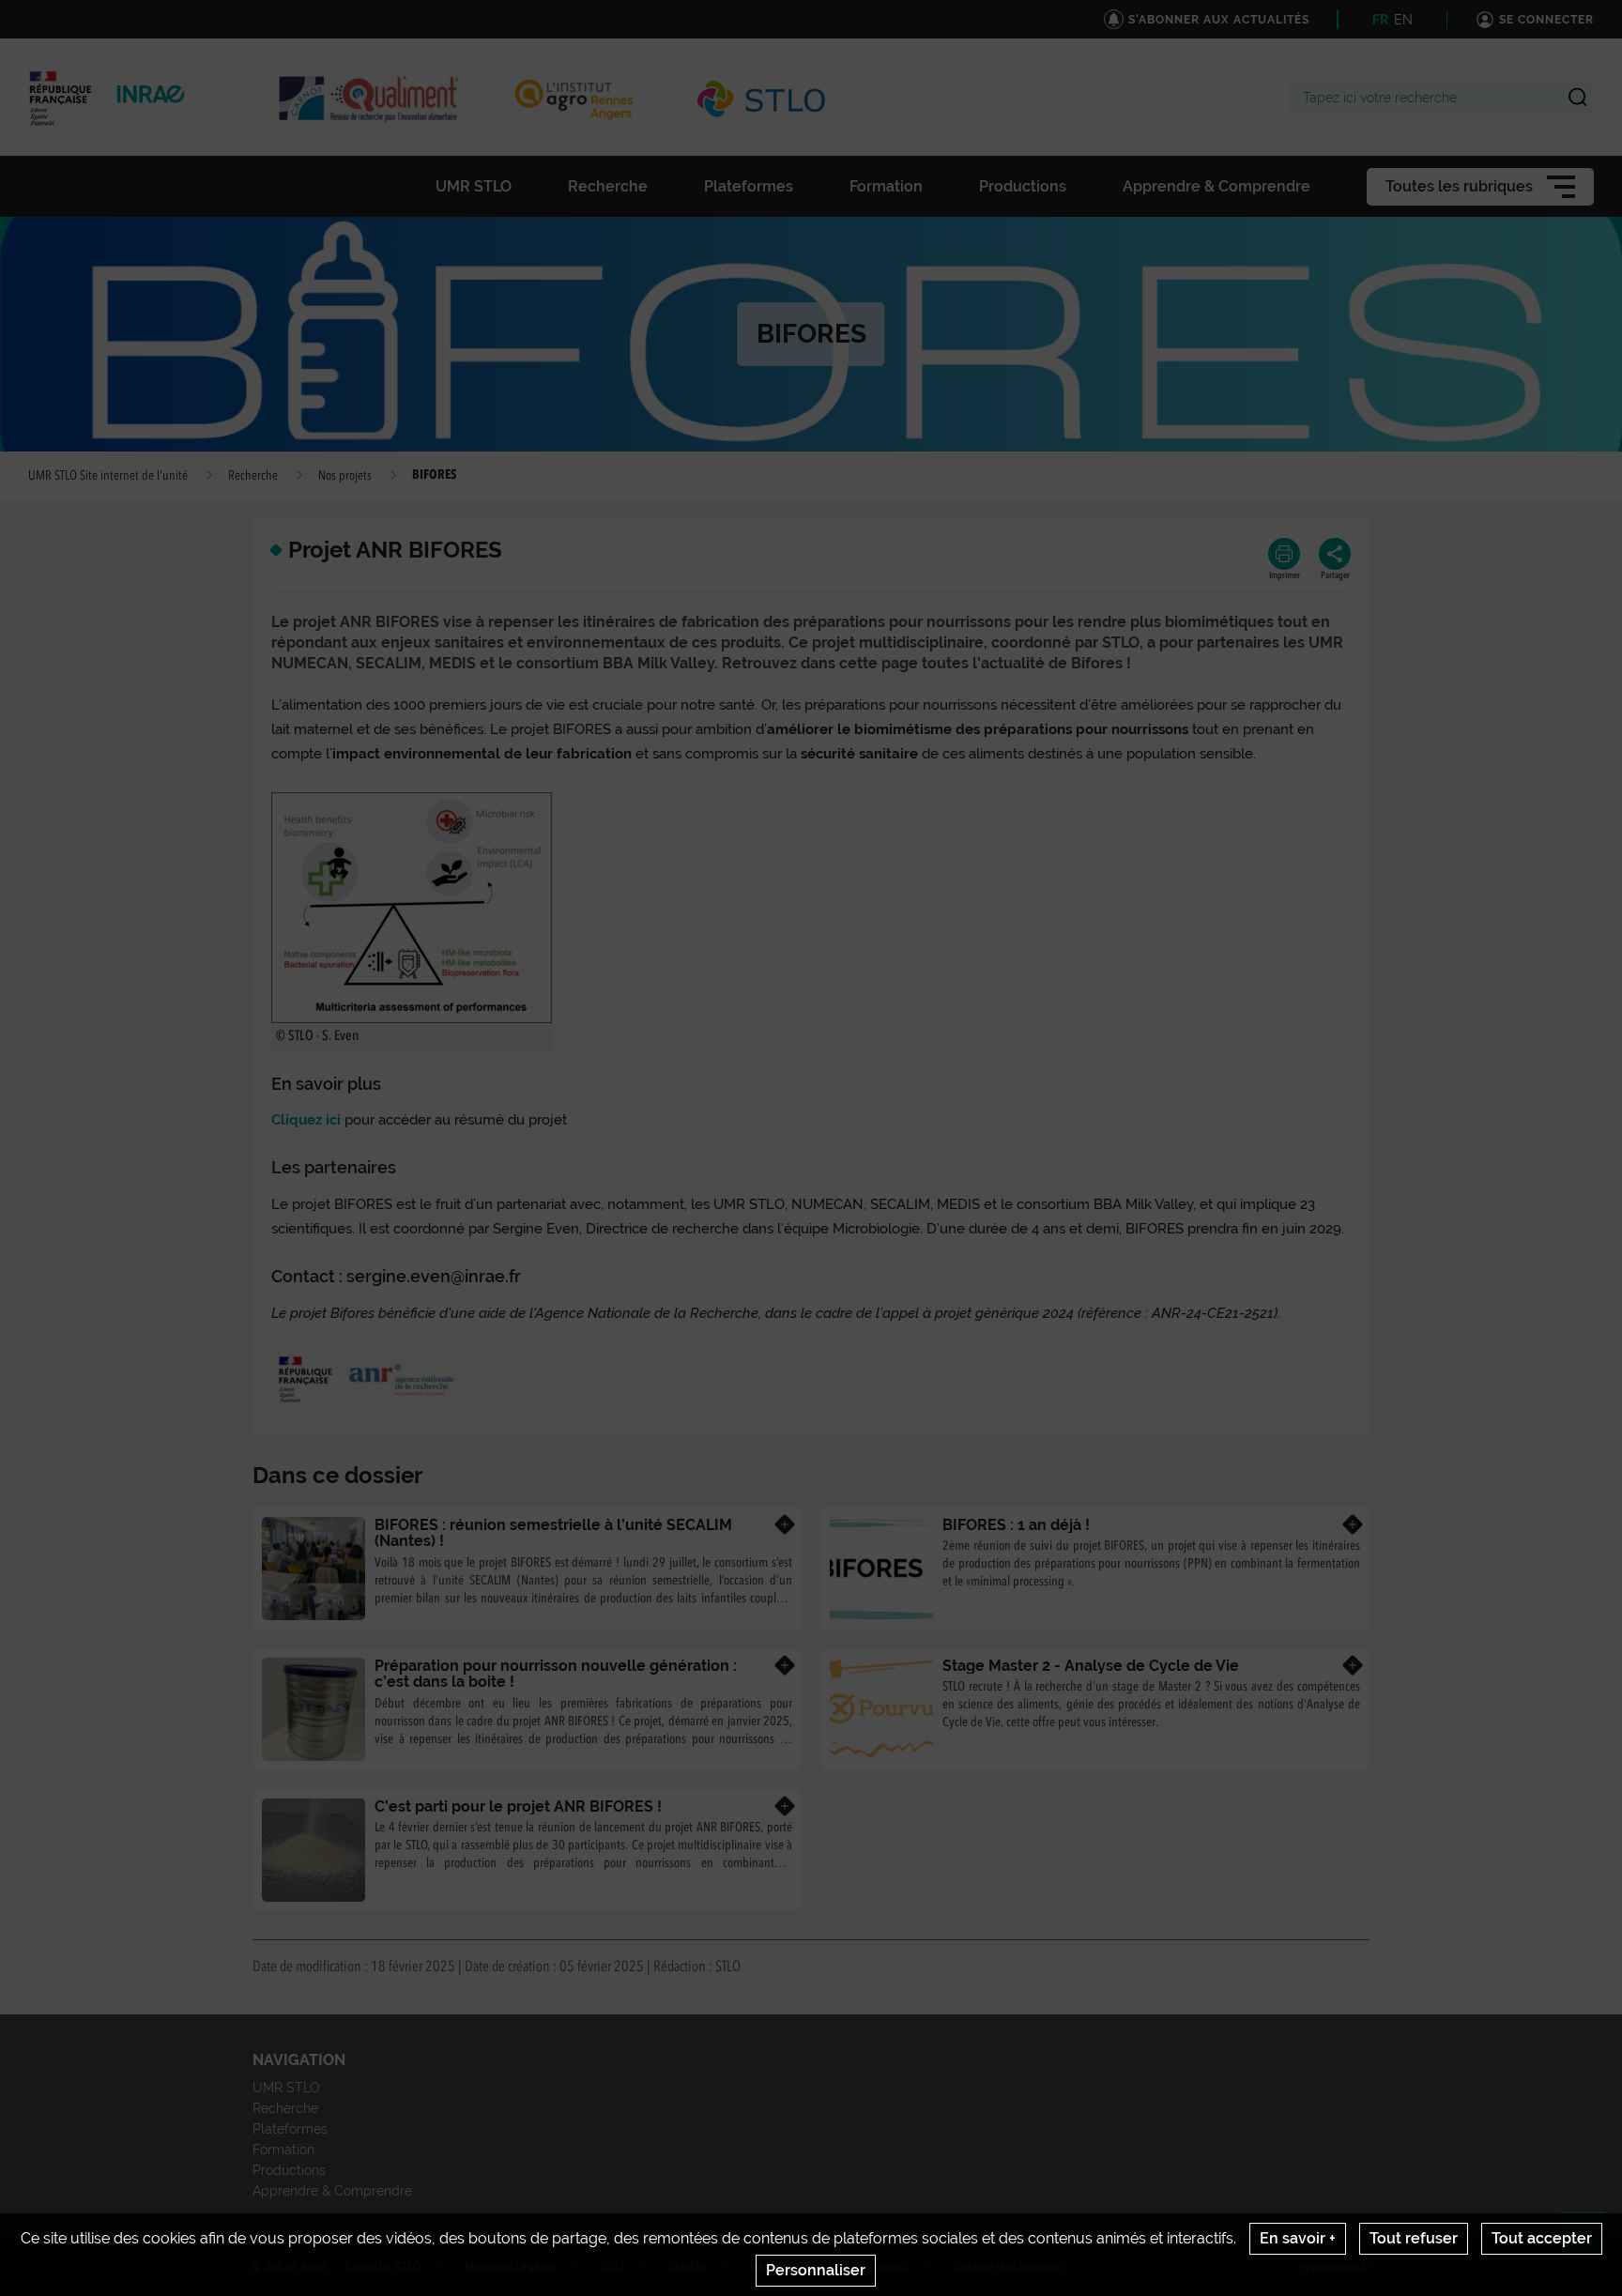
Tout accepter (1542, 2238)
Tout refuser (1414, 2238)
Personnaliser (816, 2270)
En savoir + (1298, 2238)
